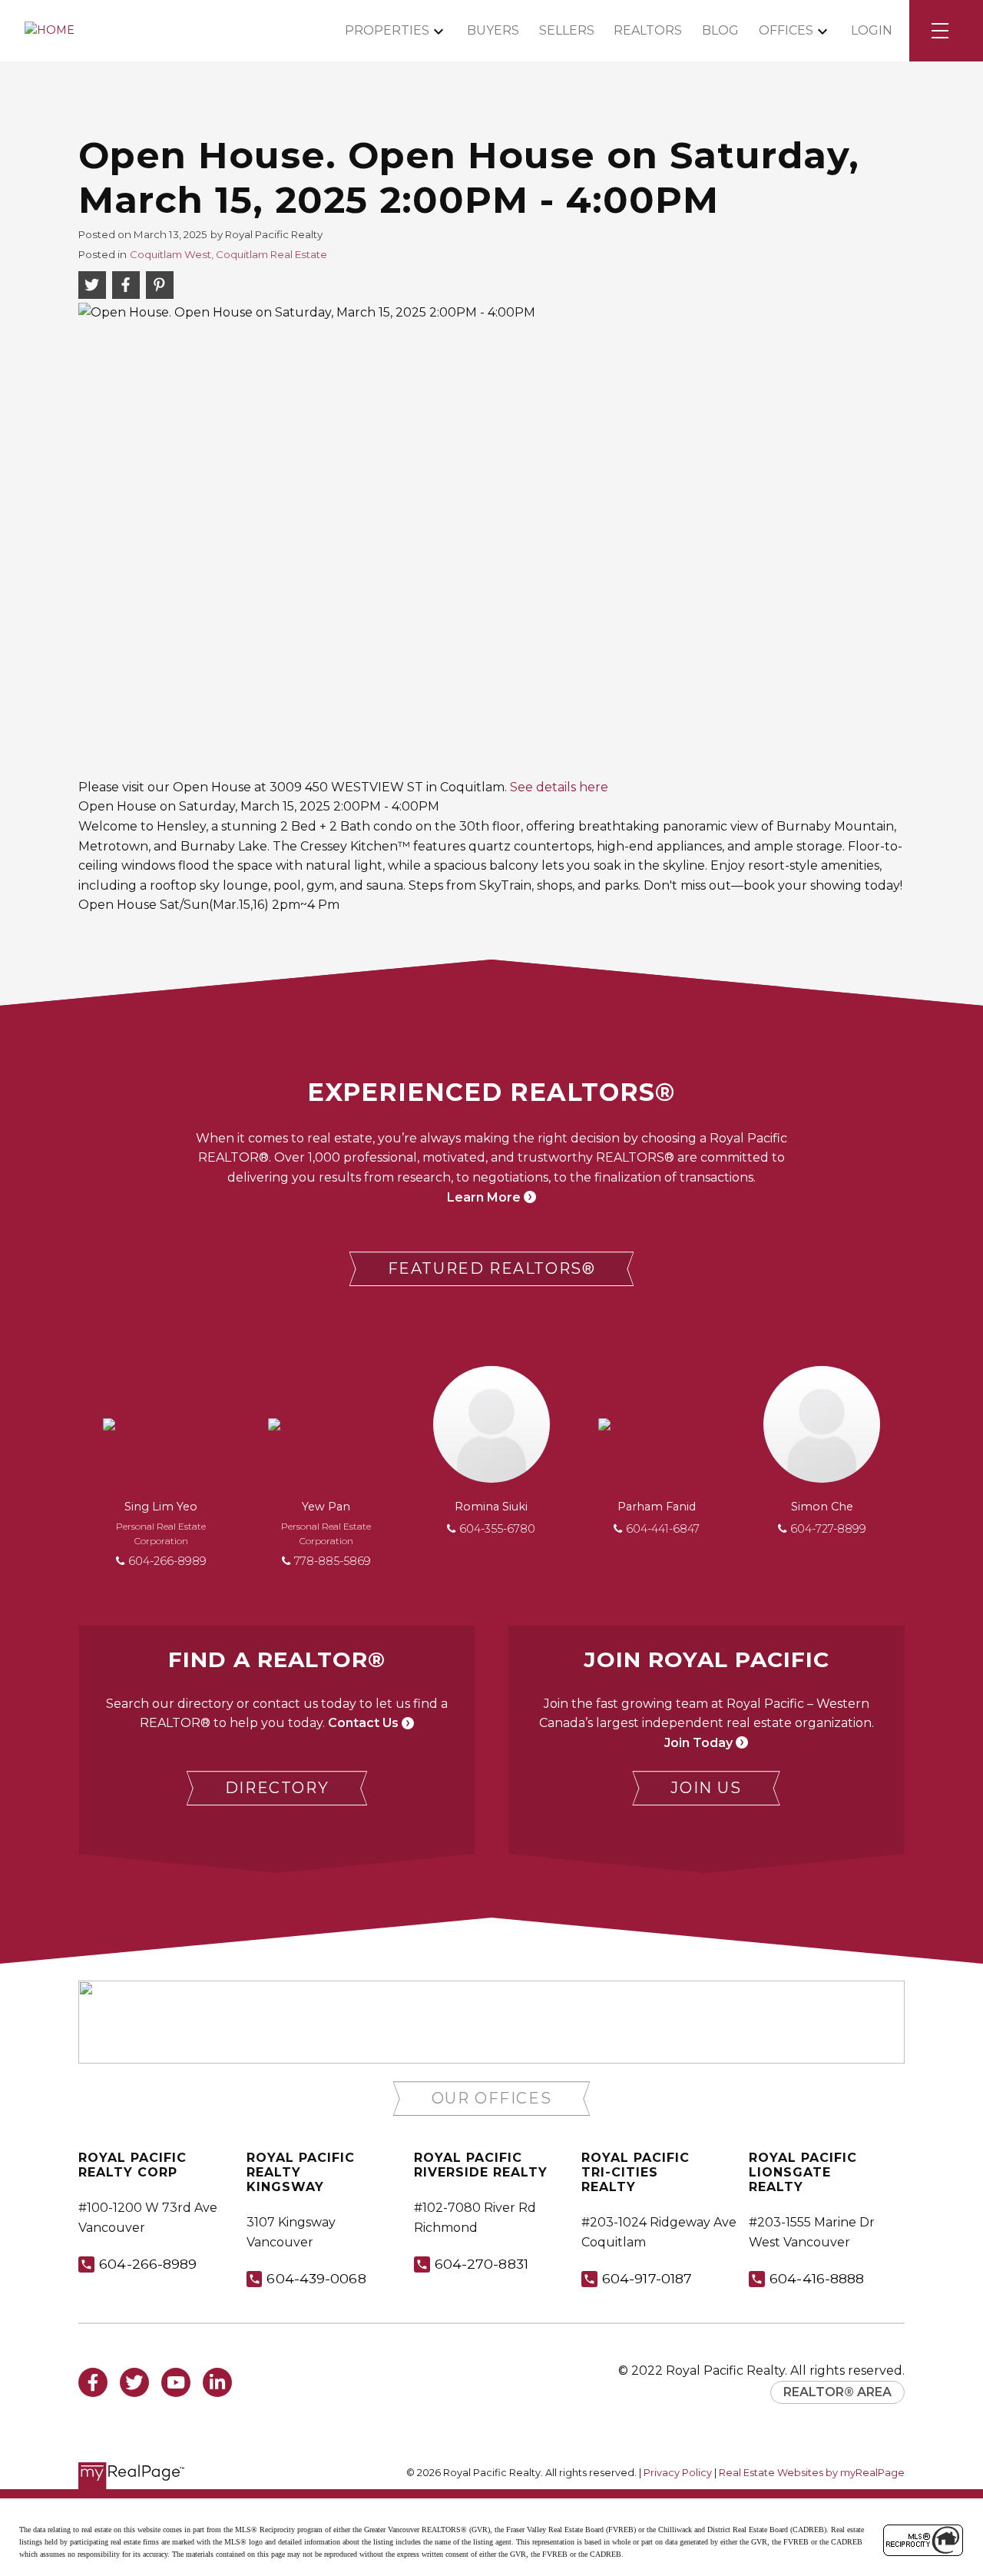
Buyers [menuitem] (493, 30)
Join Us (706, 1788)
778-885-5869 (333, 1561)
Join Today (698, 1743)
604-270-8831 (482, 2264)
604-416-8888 (817, 2278)
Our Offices (492, 2098)
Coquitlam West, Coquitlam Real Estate (228, 254)
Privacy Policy (678, 2473)
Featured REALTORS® (492, 1268)
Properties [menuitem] (387, 30)
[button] (492, 1269)
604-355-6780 (497, 1529)
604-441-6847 (663, 1529)
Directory (277, 1788)
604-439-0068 (316, 2278)
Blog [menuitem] (720, 30)
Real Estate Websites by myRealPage (812, 2473)
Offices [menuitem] (786, 30)
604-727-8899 (828, 1529)
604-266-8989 (167, 1561)
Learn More (484, 1197)
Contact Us (363, 1723)
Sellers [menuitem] (567, 30)
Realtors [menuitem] (648, 30)
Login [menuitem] (872, 30)
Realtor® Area (837, 2392)
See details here (559, 787)
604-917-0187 (647, 2278)
